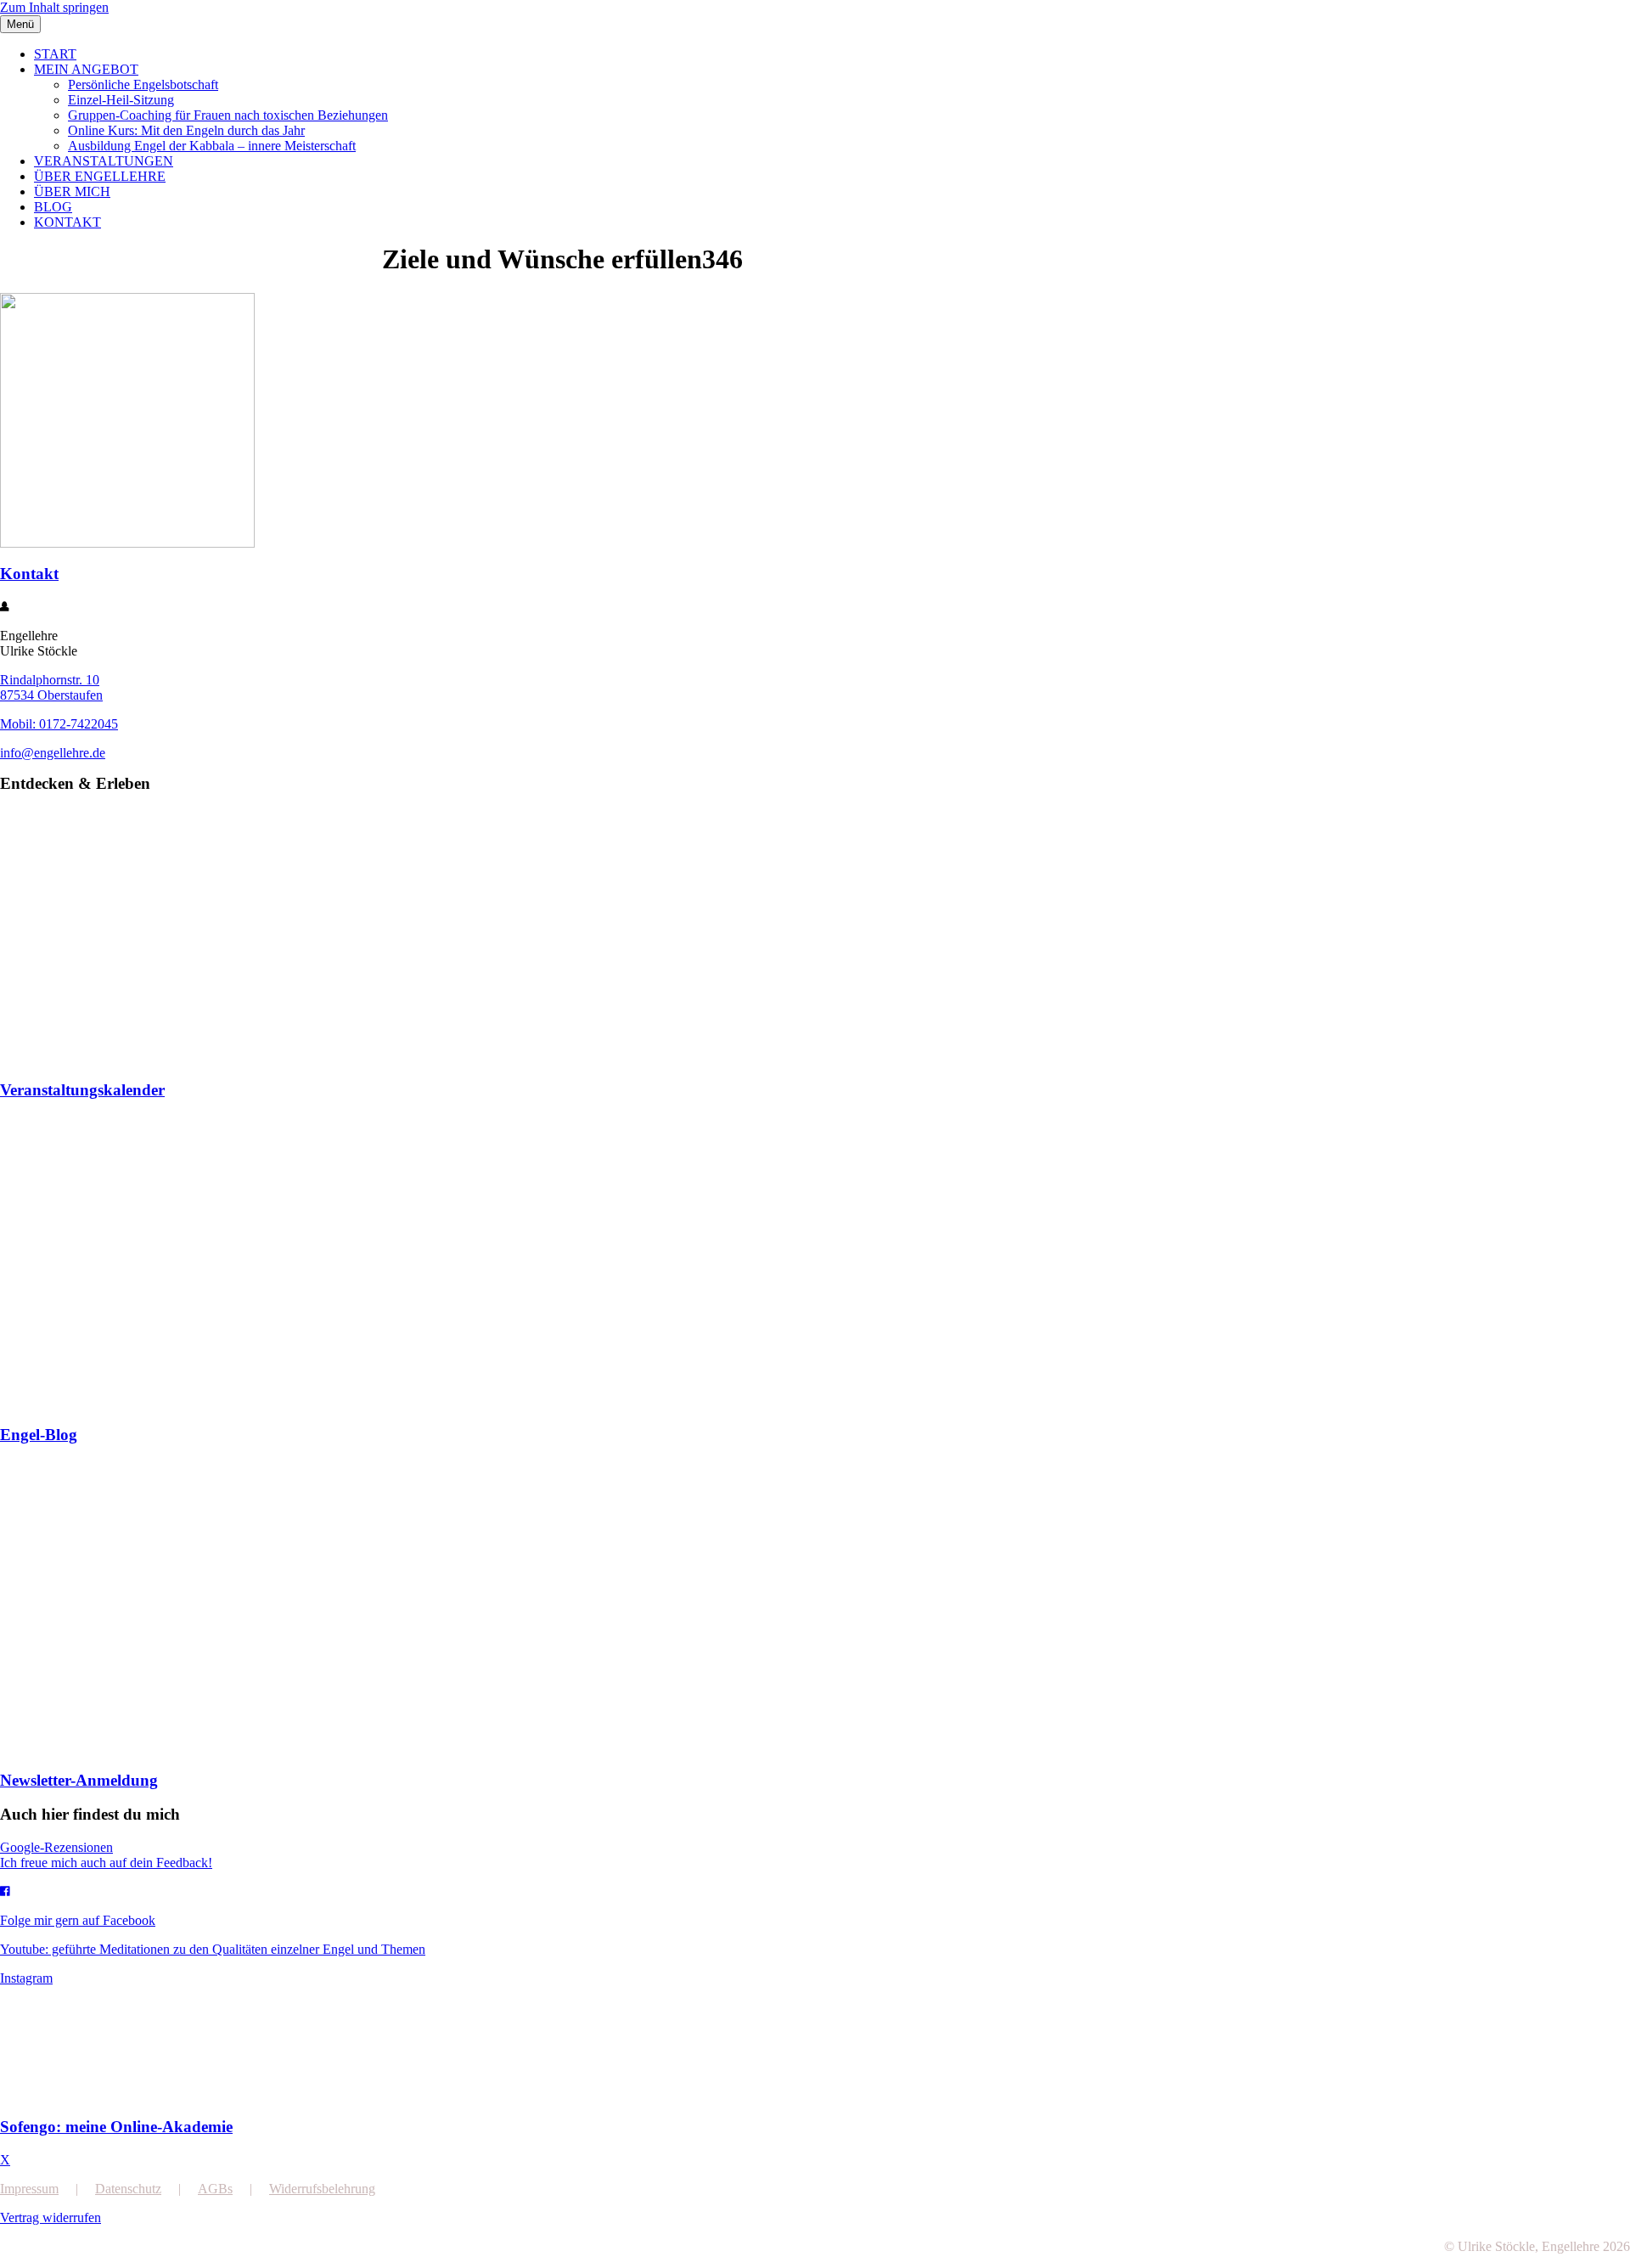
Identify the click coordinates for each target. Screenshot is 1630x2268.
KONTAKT (67, 222)
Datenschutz (128, 2189)
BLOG (53, 207)
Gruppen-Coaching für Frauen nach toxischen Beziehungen (228, 115)
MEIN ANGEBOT (86, 69)
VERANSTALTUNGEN (104, 161)
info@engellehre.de (53, 753)
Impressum (29, 2189)
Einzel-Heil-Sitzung (121, 100)
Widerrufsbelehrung (322, 2189)
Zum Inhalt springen (54, 7)
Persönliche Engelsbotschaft (143, 84)
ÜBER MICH (72, 191)
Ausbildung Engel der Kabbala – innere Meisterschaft (212, 146)
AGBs (215, 2189)
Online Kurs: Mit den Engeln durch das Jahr (186, 130)
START (55, 54)
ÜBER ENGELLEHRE (100, 176)
